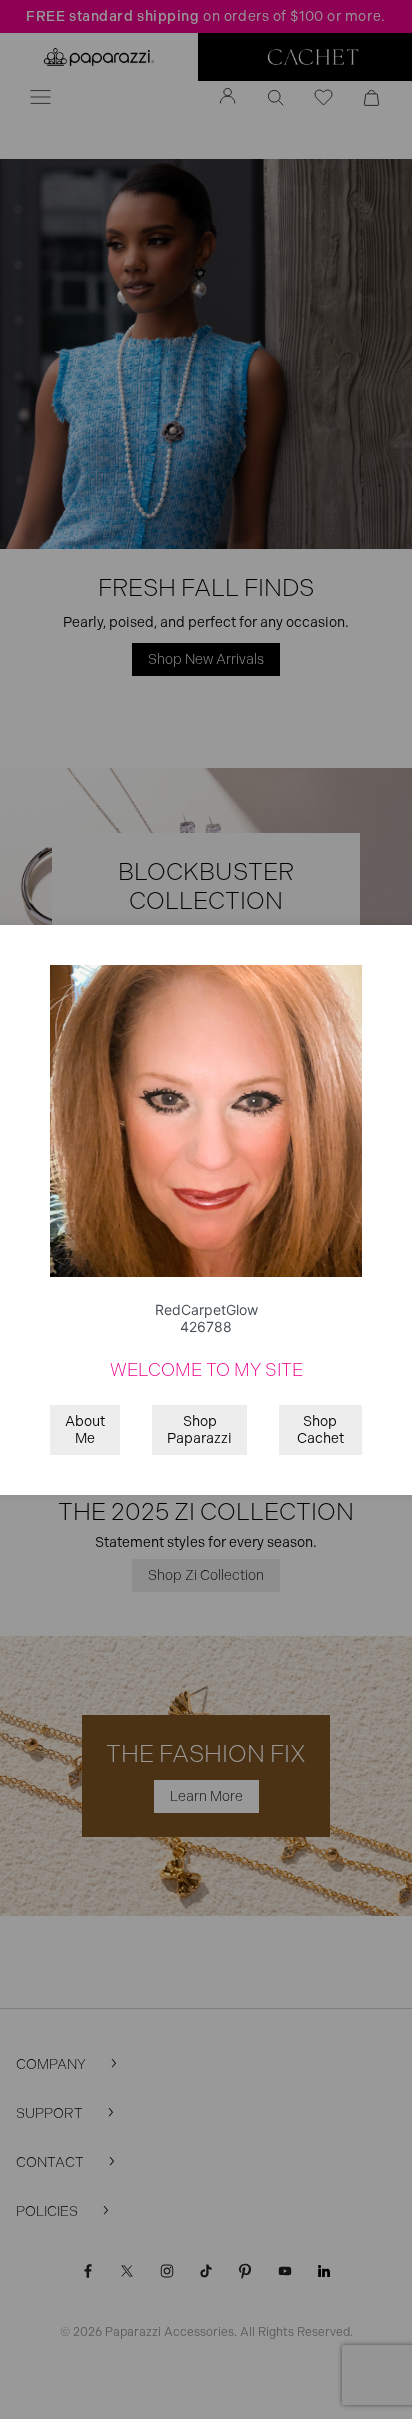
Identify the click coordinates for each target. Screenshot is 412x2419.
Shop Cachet (320, 1430)
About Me (85, 1430)
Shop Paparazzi (199, 1430)
